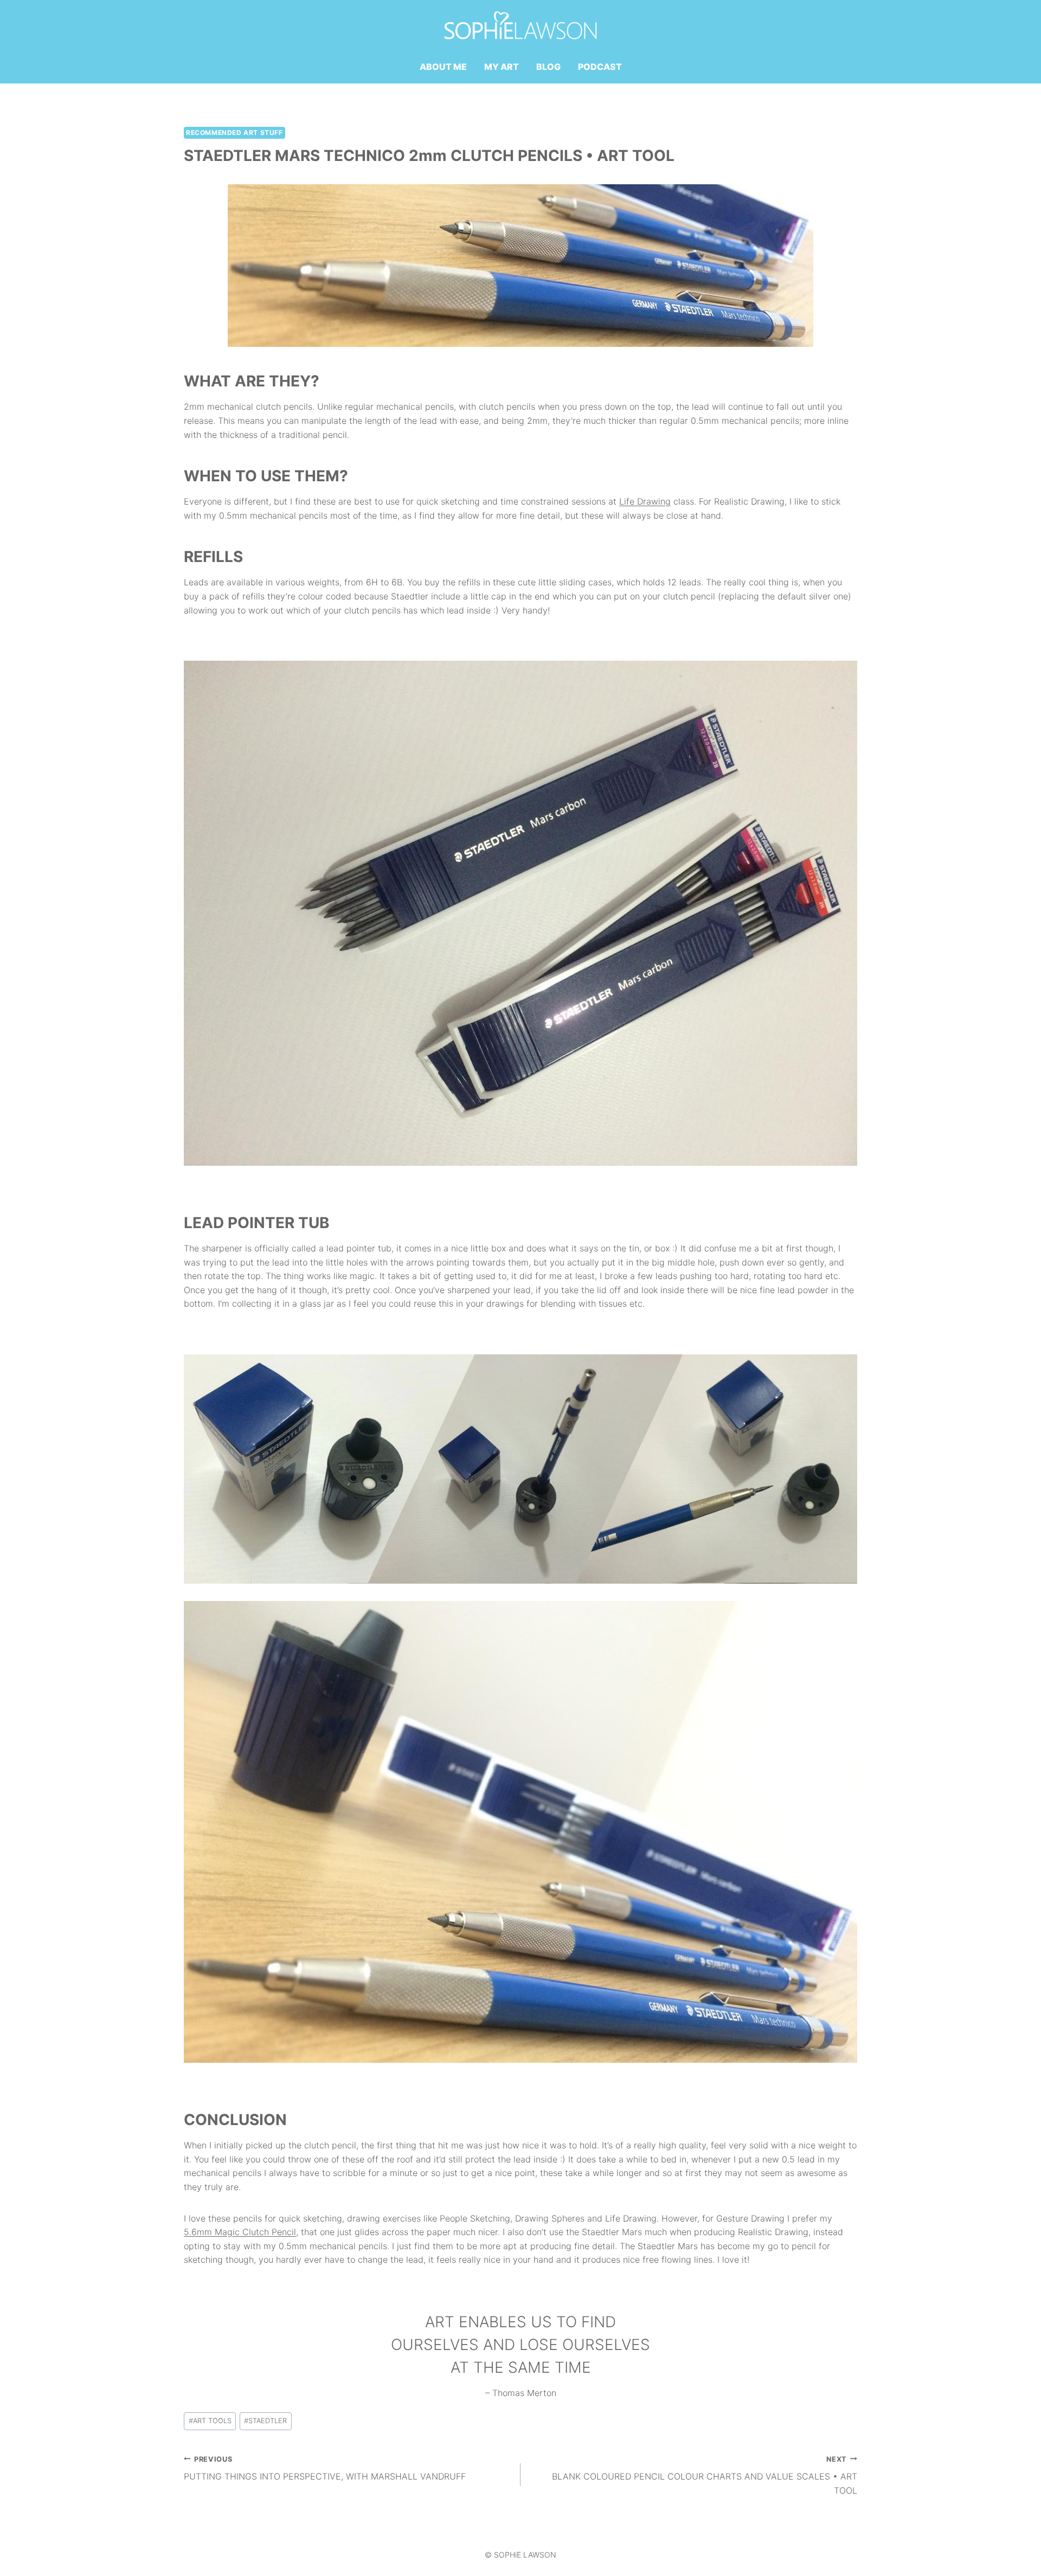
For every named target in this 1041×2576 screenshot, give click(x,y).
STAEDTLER (265, 2421)
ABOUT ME (443, 67)
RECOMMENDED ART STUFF (234, 133)
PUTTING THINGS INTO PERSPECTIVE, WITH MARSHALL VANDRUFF (325, 2469)
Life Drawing (645, 501)
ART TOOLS (210, 2421)
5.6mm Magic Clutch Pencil (240, 2232)
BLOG (548, 67)
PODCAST (600, 67)
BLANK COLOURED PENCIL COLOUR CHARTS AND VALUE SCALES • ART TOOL (705, 2475)
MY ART (502, 67)
